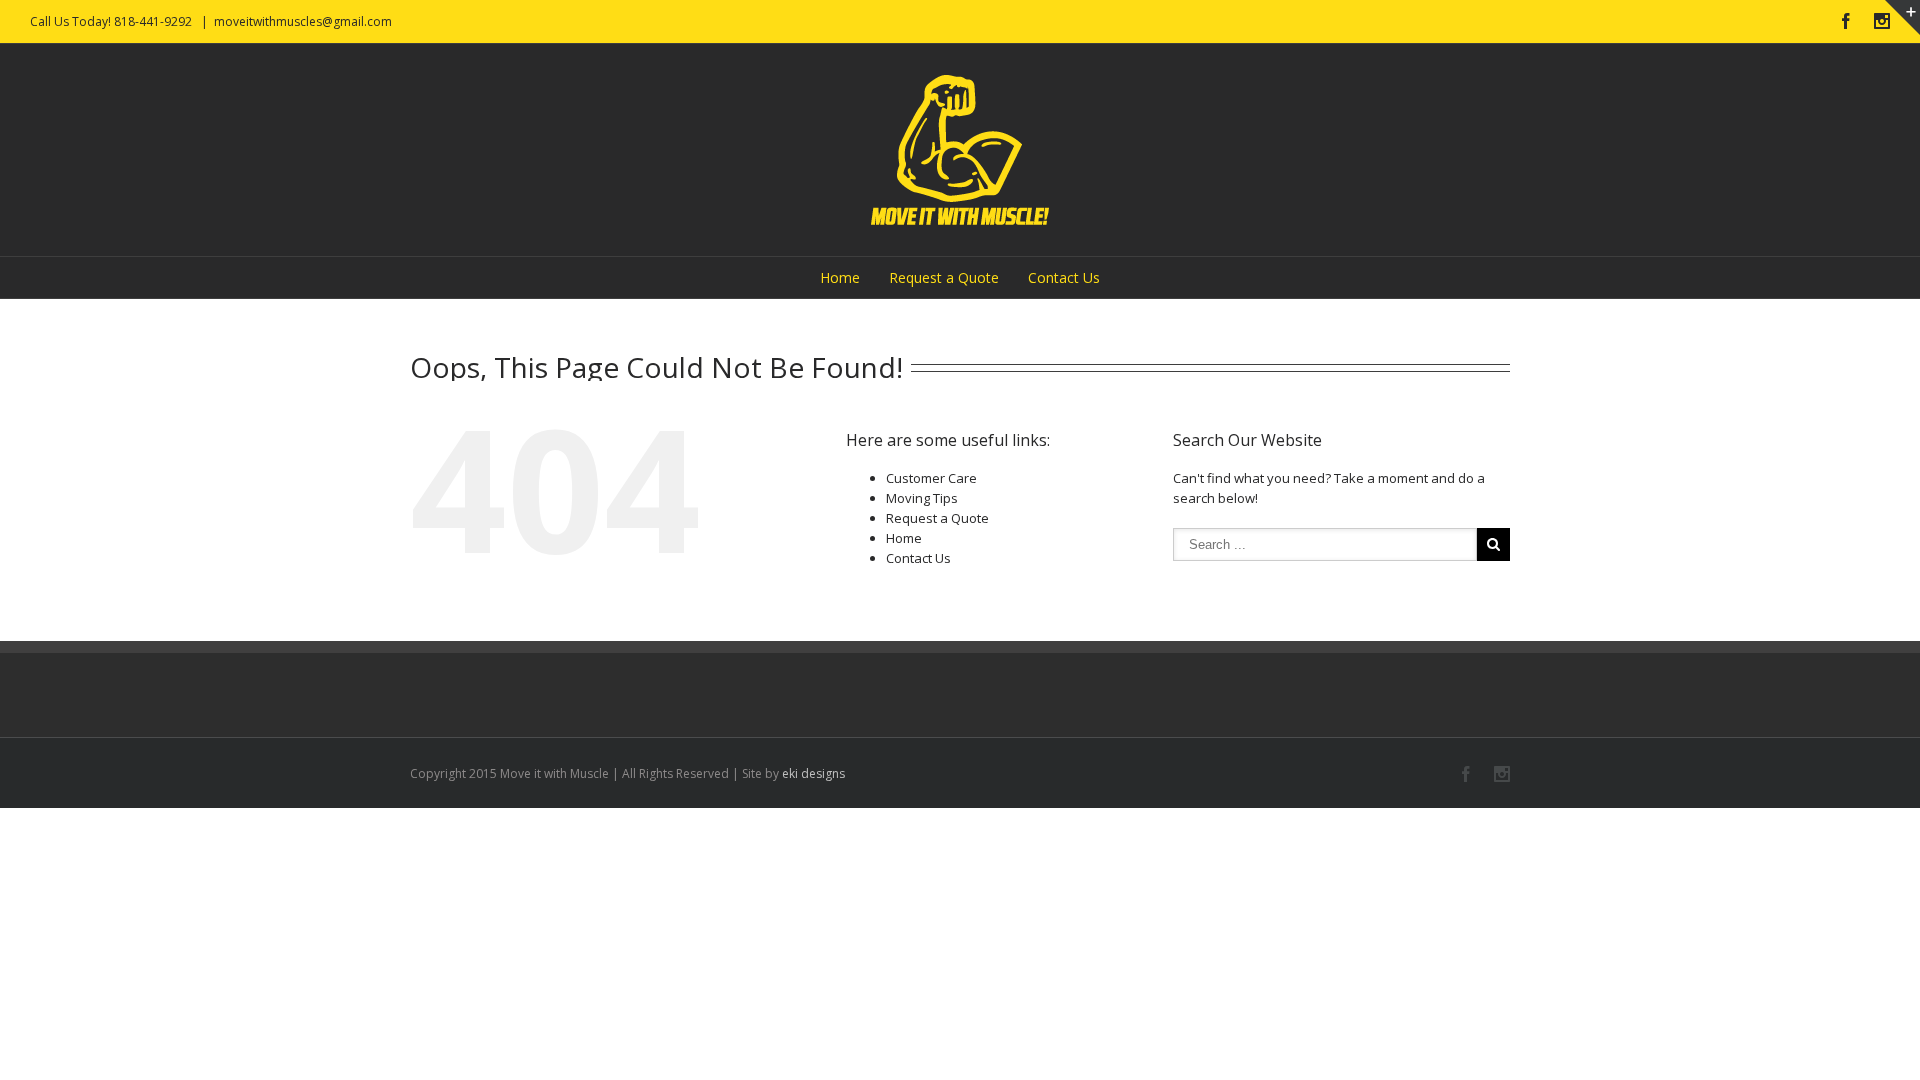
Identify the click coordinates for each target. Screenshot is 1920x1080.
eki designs (813, 773)
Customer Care (931, 478)
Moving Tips (922, 498)
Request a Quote (944, 277)
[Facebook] (1846, 21)
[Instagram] (1882, 21)
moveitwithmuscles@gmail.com (303, 21)
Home (840, 277)
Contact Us (1064, 277)
